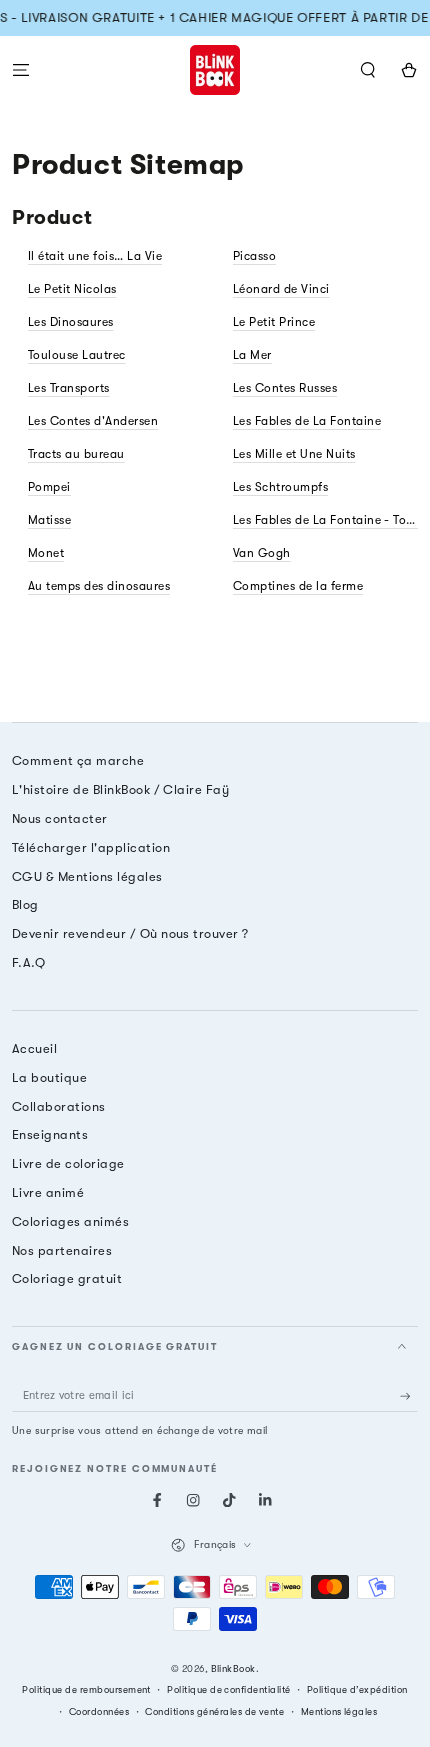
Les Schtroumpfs (280, 487)
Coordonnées (99, 1711)
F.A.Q (28, 962)
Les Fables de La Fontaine (307, 421)
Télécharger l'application (91, 847)
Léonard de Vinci (281, 289)
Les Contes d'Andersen (93, 421)
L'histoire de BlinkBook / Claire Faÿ (120, 789)
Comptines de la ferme (298, 586)
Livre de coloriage (68, 1163)
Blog (25, 904)
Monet (46, 553)
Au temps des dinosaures (99, 586)
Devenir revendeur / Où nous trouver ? (130, 933)
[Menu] (21, 69)
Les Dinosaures (71, 322)
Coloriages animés (70, 1221)
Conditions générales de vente (214, 1711)
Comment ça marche (78, 760)
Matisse (49, 520)
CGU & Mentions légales (87, 876)
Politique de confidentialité (228, 1689)
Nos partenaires (62, 1250)
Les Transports (69, 388)
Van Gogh (262, 553)
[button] (368, 69)
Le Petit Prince (274, 322)
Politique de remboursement (86, 1689)
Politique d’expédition (357, 1689)
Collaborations (59, 1106)
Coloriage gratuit (67, 1278)
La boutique (49, 1077)
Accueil (34, 1048)
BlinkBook (233, 1668)
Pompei (49, 487)
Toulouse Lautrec (77, 355)
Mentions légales (339, 1711)
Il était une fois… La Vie (95, 256)
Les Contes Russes (285, 388)
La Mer (252, 355)
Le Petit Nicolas (72, 289)
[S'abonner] (409, 1395)
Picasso (254, 256)
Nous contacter (60, 818)
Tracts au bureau (76, 454)
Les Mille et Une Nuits (294, 454)
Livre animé (48, 1192)
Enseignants (50, 1134)
